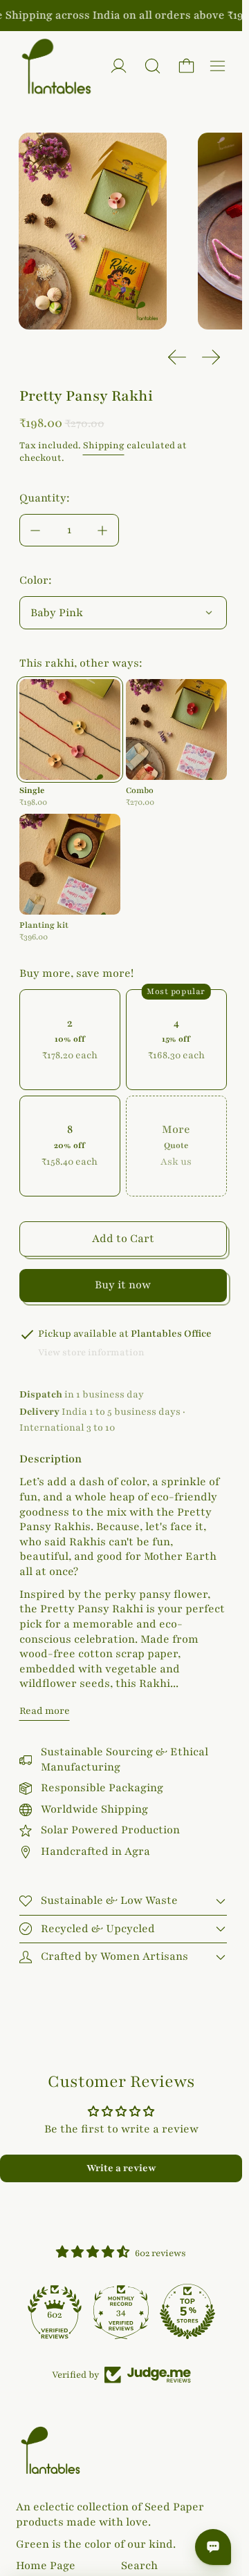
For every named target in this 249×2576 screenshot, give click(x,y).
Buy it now (123, 1285)
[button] (153, 66)
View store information (91, 1353)
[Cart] (186, 66)
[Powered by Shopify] (119, 66)
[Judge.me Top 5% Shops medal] (187, 2311)
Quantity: (45, 498)
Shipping (104, 446)
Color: (36, 580)
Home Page (46, 2566)
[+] (103, 530)
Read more (45, 1711)
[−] (35, 530)
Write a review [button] (121, 2168)
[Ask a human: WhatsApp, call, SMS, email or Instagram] (213, 2547)
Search (139, 2566)
